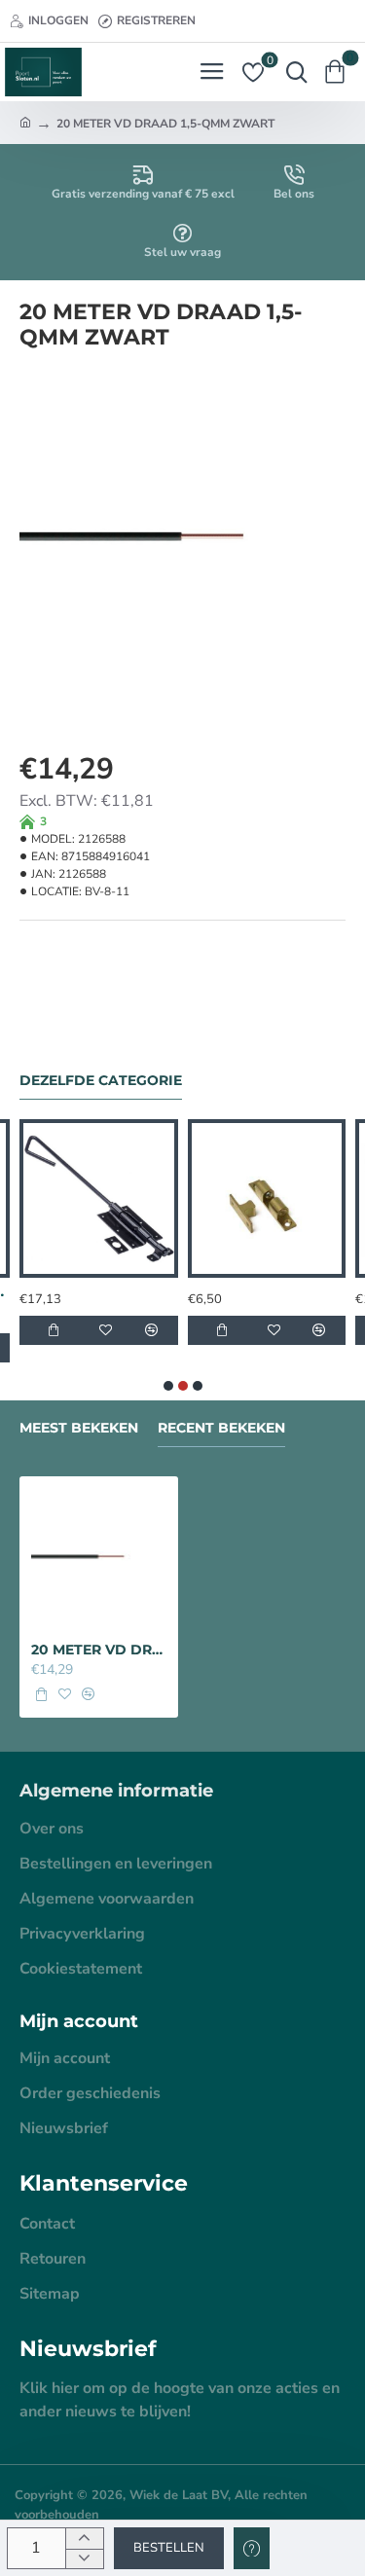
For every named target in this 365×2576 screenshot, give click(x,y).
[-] (84, 2559)
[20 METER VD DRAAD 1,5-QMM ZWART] (99, 1556)
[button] (169, 2548)
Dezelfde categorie (101, 1081)
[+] (84, 2539)
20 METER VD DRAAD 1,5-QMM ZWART (99, 1650)
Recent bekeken (221, 1428)
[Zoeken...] (292, 72)
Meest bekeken (79, 1428)
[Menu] (212, 72)
